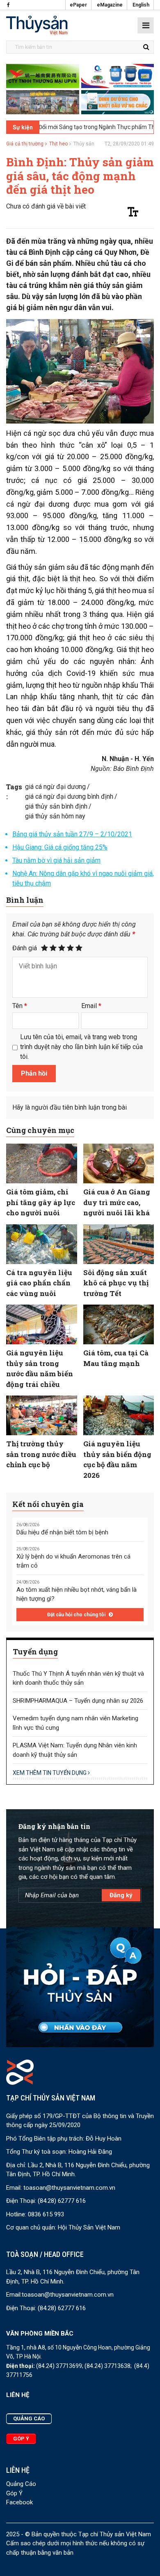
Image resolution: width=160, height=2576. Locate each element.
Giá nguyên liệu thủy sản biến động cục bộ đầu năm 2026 (117, 1459)
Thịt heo (58, 144)
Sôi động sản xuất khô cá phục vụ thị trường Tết (116, 1283)
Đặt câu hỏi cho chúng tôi (77, 1615)
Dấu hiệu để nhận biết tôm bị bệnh (62, 1532)
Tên (20, 1006)
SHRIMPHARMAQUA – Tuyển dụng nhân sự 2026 (78, 1701)
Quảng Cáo (21, 2484)
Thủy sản (84, 144)
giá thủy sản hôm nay (55, 816)
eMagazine (110, 5)
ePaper (78, 5)
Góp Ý (14, 2493)
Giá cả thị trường (25, 144)
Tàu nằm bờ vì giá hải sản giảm (56, 860)
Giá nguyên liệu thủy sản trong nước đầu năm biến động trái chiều (40, 1368)
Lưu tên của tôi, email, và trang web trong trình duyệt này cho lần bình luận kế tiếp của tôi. (81, 1047)
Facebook (19, 2502)
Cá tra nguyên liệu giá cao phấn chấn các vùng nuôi (39, 1283)
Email (91, 1006)
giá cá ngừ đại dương (55, 787)
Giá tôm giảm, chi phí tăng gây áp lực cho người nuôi (41, 1202)
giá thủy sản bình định (56, 806)
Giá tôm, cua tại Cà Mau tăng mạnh (116, 1358)
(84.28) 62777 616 (62, 2201)
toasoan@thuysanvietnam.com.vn (69, 2188)
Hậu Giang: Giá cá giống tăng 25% (60, 847)
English (141, 5)
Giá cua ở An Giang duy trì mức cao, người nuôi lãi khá (117, 1202)
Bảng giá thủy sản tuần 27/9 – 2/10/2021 (72, 834)
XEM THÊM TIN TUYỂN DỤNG (50, 1773)
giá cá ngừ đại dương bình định (69, 796)
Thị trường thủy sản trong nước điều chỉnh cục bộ (41, 1454)
